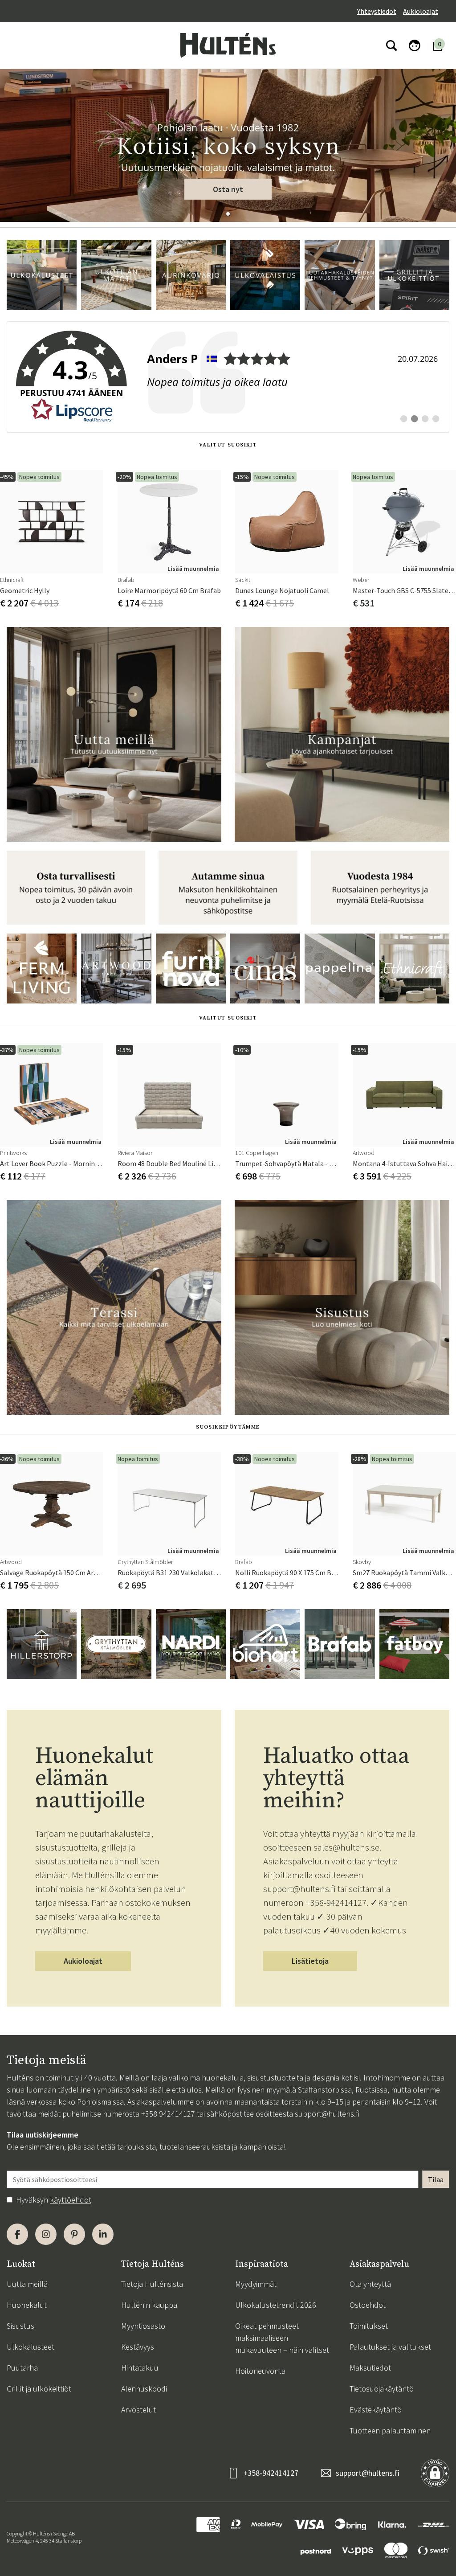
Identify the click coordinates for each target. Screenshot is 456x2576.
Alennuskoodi (144, 2389)
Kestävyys (138, 2347)
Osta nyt (228, 189)
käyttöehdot (71, 2200)
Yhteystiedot (377, 11)
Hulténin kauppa (149, 2305)
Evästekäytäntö (376, 2410)
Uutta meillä (27, 2284)
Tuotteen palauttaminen (390, 2431)
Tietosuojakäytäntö (382, 2389)
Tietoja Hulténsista (152, 2284)
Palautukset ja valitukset (390, 2347)
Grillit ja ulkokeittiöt (39, 2389)
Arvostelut (138, 2410)
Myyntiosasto (143, 2326)
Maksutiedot (370, 2368)
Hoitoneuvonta (260, 2371)
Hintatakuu (140, 2368)
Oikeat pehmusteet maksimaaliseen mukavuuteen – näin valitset (282, 2338)
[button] (228, 214)
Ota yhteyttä (370, 2284)
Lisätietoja (310, 1961)
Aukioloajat (421, 11)
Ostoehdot (368, 2305)
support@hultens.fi (327, 2114)
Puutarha (22, 2368)
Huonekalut (27, 2305)
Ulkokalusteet (31, 2347)
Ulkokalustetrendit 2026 (276, 2305)
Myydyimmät (256, 2284)
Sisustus (20, 2326)
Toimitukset (369, 2326)
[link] (228, 377)
